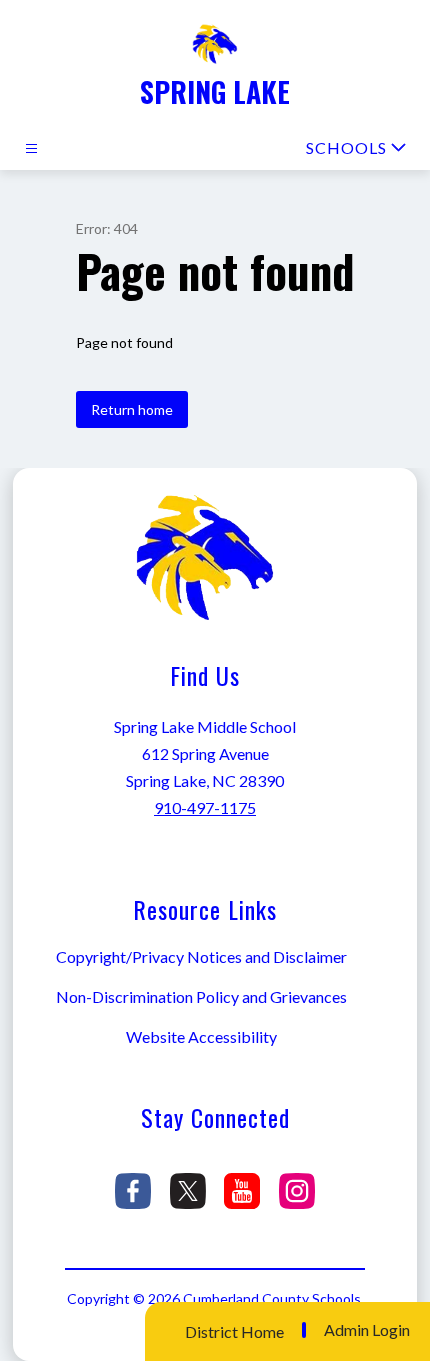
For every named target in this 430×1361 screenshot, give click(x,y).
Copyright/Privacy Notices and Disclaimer (201, 956)
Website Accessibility (201, 1036)
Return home (132, 409)
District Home (234, 1331)
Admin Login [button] (367, 1330)
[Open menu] (31, 148)
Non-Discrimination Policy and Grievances (201, 996)
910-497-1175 (205, 807)
